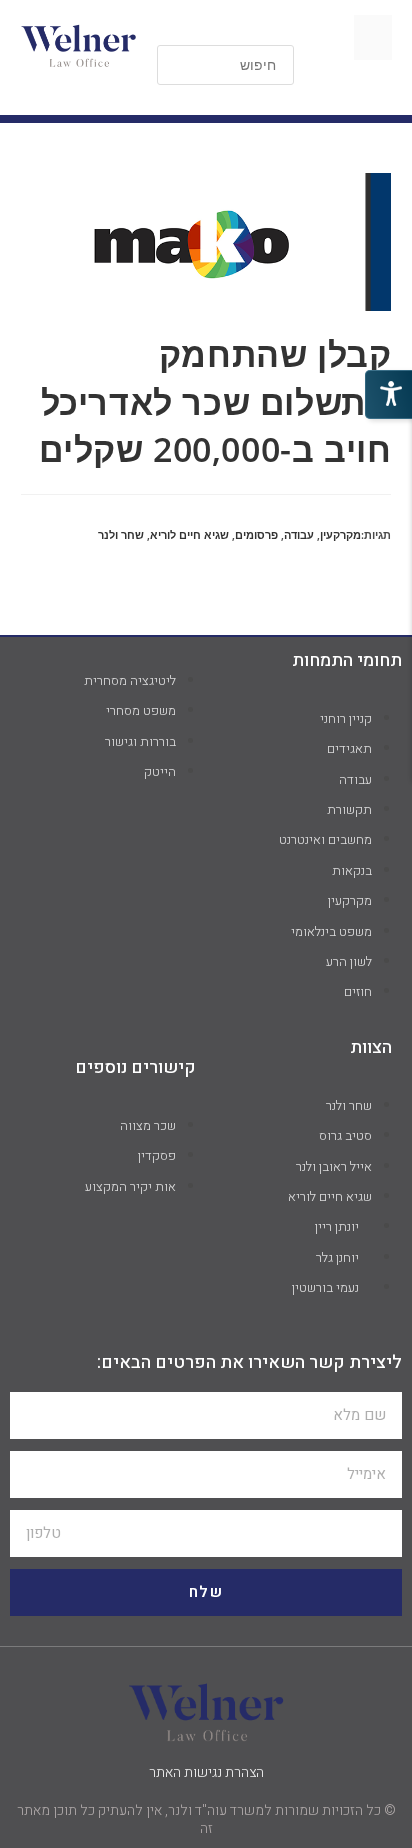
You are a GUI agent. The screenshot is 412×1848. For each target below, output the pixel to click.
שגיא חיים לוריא (189, 534)
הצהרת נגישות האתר (206, 1772)
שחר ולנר (121, 534)
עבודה (299, 534)
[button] (373, 37)
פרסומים (256, 534)
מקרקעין (340, 534)
